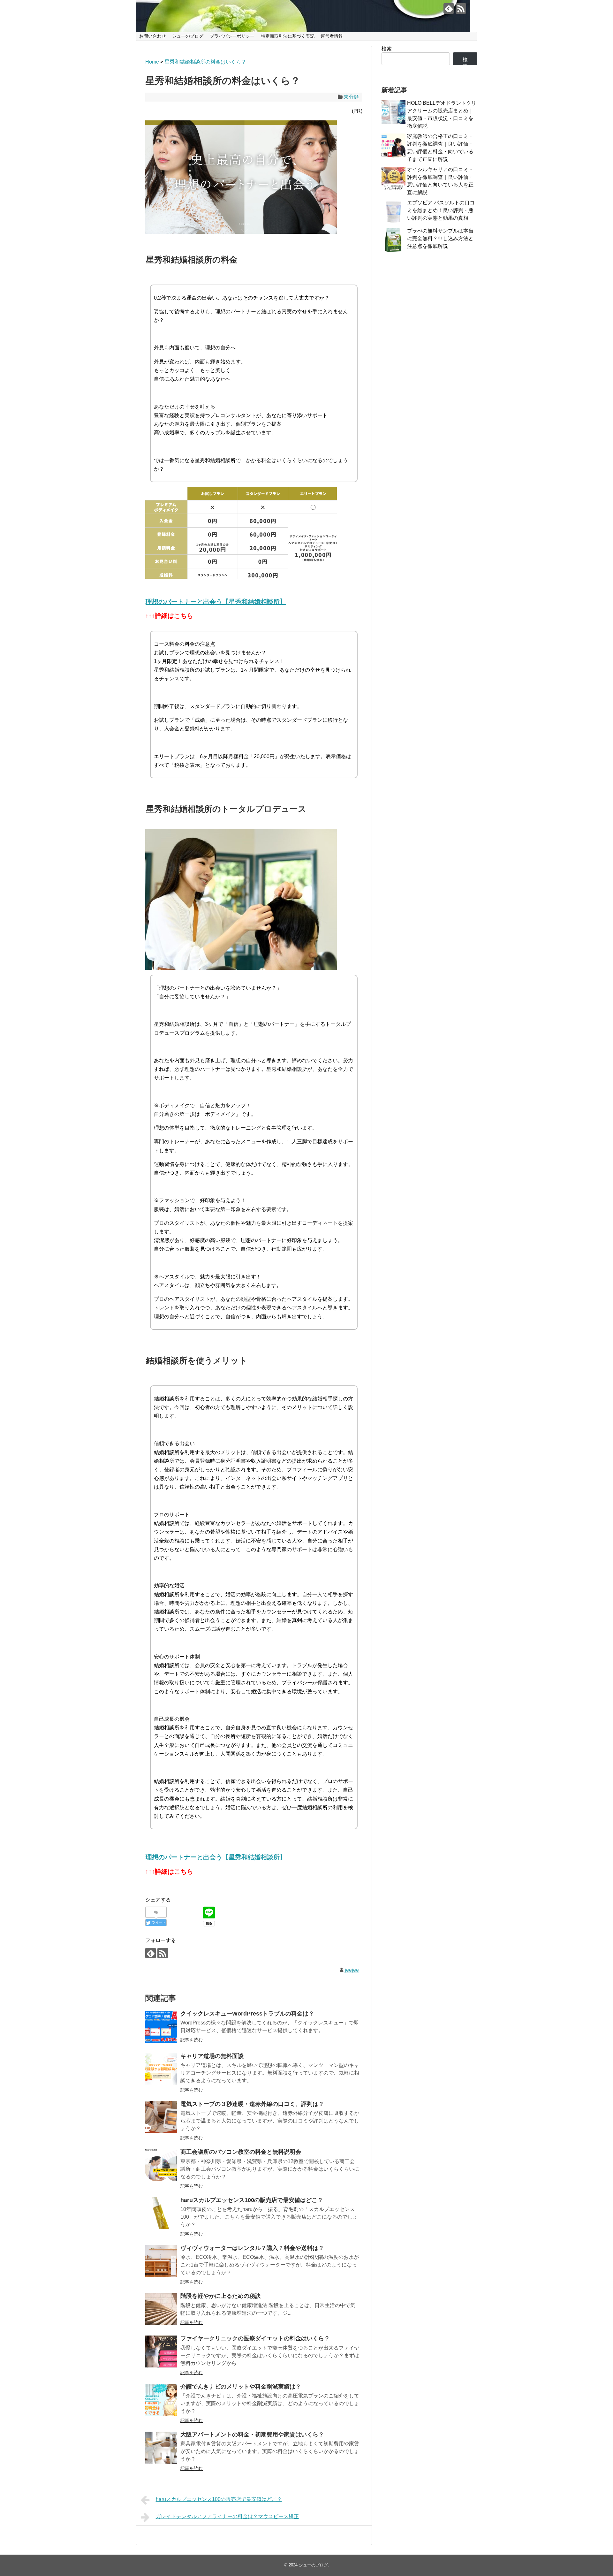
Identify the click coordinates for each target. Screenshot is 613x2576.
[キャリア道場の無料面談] (161, 2069)
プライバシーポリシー (232, 36)
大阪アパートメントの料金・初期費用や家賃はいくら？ (252, 2435)
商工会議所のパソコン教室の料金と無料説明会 (241, 2152)
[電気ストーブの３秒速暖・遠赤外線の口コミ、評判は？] (161, 2117)
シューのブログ (188, 36)
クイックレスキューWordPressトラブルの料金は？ (247, 2014)
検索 (387, 49)
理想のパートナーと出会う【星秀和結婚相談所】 (216, 602)
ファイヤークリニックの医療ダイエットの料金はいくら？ (255, 2338)
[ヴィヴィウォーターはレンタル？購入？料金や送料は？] (161, 2261)
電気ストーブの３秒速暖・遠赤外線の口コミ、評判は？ (252, 2104)
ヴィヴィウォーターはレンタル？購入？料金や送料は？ (252, 2248)
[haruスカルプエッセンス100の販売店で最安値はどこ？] (161, 2213)
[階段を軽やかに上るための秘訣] (161, 2309)
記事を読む (192, 2040)
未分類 (351, 97)
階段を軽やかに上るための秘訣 (221, 2296)
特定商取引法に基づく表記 (288, 36)
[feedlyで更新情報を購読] (449, 8)
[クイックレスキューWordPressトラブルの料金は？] (161, 2027)
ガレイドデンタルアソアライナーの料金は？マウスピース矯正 (227, 2516)
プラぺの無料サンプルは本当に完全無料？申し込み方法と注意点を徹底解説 (440, 238)
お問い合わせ (153, 36)
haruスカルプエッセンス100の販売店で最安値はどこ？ (252, 2200)
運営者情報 (332, 36)
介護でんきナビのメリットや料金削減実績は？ (241, 2387)
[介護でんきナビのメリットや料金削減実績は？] (161, 2400)
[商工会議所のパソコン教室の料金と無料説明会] (161, 2165)
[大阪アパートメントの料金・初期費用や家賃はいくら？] (161, 2448)
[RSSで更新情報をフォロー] (461, 8)
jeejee (352, 1970)
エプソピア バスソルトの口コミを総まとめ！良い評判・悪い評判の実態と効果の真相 (441, 210)
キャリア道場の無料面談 (212, 2056)
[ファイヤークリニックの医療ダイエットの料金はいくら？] (161, 2351)
